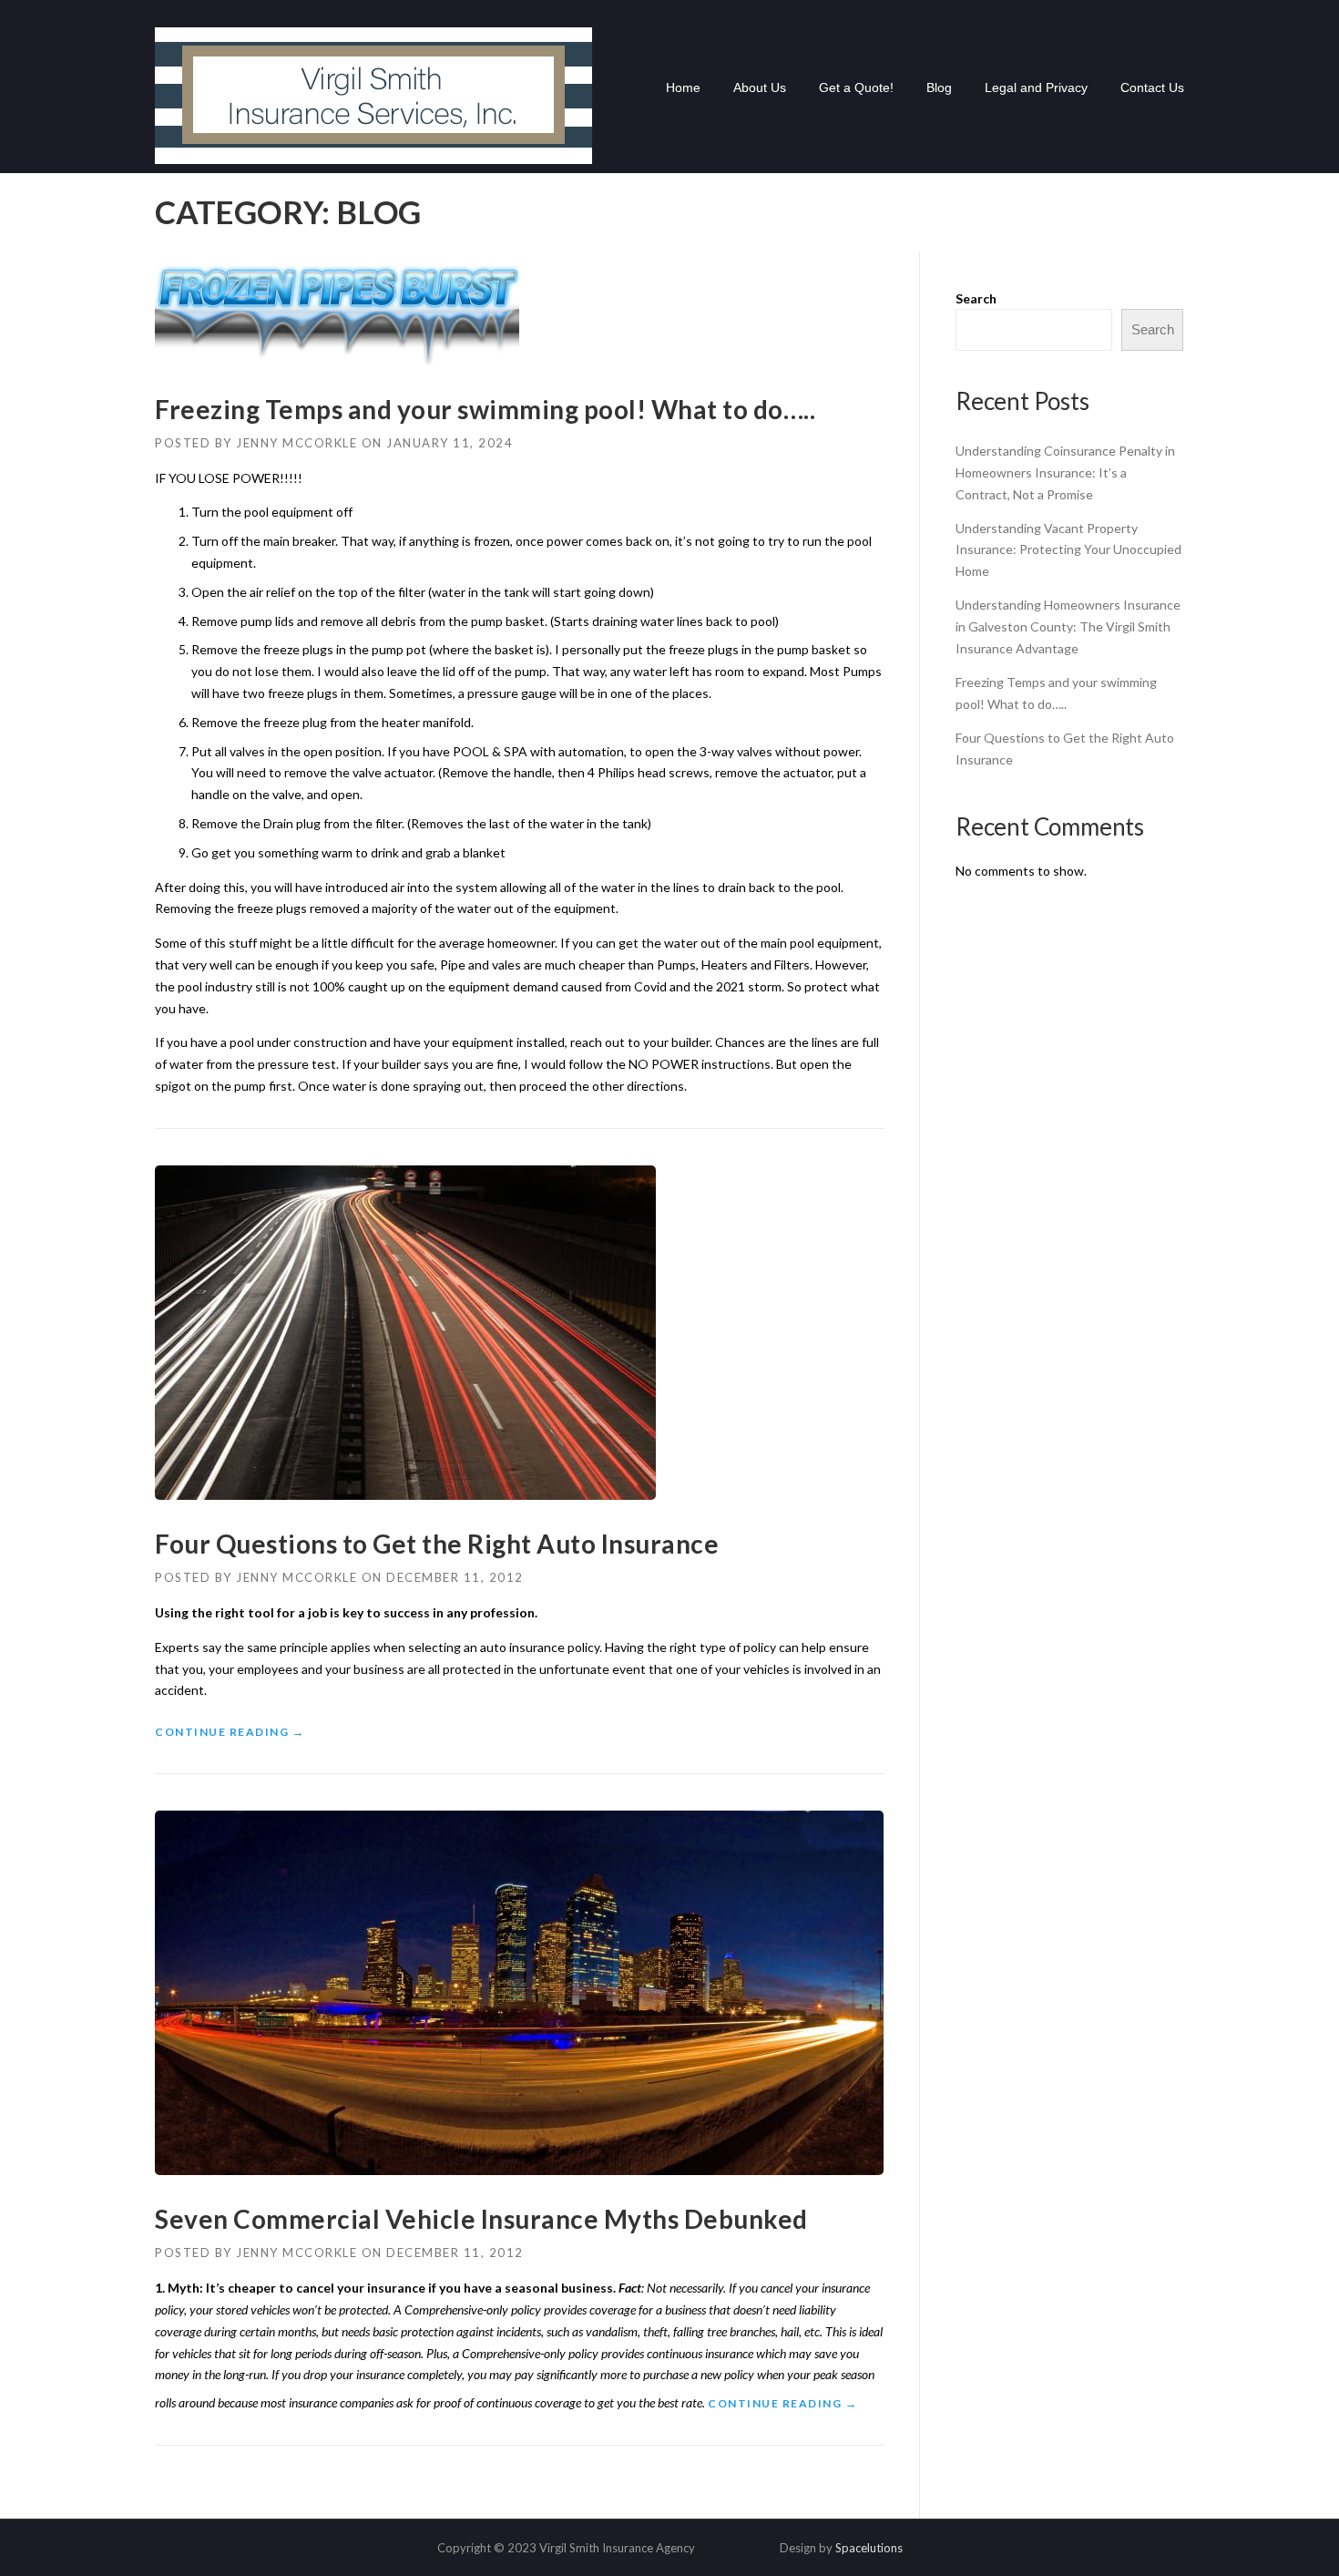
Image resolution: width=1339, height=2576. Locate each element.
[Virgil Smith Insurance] (373, 94)
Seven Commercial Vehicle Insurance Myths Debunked (481, 2219)
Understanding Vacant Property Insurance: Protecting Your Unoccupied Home (1068, 550)
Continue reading (230, 1733)
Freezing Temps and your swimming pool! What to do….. (485, 409)
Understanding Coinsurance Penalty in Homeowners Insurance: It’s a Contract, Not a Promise (1065, 472)
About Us (760, 87)
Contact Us (1152, 87)
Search (976, 298)
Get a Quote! (856, 87)
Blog (939, 87)
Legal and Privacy (1036, 87)
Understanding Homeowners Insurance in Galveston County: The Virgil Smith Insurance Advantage (1068, 626)
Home (683, 87)
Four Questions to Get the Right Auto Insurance (437, 1544)
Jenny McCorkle (296, 443)
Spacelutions (869, 2548)
